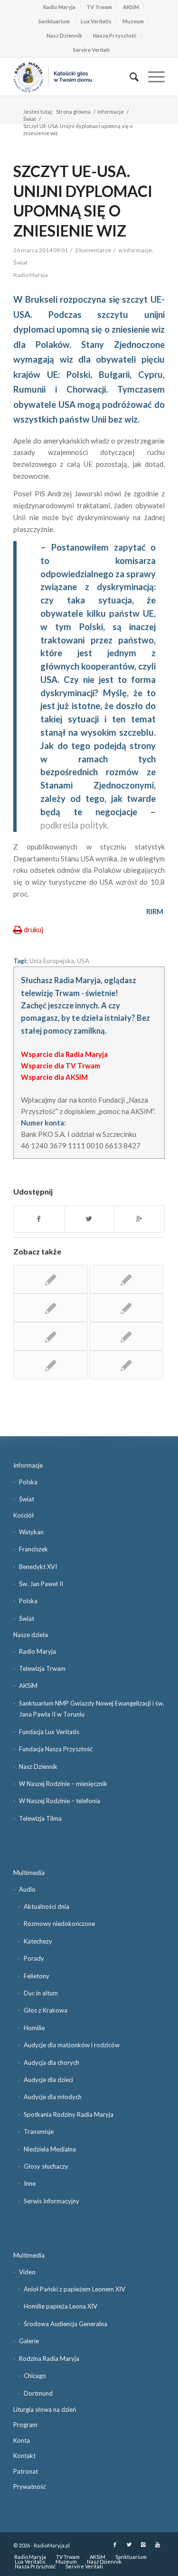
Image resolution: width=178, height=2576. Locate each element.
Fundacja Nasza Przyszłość (56, 1749)
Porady (34, 1958)
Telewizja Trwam (42, 1668)
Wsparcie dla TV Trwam (61, 1066)
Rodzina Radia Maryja (49, 2359)
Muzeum (133, 21)
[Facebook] (115, 2545)
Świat (30, 119)
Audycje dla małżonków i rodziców (72, 2045)
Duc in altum (41, 1993)
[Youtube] (158, 2545)
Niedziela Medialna (50, 2149)
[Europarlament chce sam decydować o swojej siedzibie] (126, 1308)
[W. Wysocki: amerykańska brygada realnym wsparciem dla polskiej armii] (50, 1308)
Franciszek (33, 1549)
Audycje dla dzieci (48, 2080)
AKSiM (131, 7)
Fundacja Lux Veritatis (49, 1732)
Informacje (111, 112)
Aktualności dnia (47, 1906)
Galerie (29, 2341)
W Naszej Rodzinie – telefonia (60, 1801)
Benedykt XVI (38, 1567)
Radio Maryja (59, 7)
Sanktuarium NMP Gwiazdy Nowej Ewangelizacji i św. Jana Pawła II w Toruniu (92, 1709)
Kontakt (24, 2456)
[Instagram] (143, 2545)
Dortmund (38, 2393)
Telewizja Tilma (40, 1818)
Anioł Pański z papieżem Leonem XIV (75, 2289)
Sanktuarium (54, 21)
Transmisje (39, 2132)
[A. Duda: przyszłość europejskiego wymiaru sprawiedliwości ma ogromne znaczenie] (50, 1279)
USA (83, 961)
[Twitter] (129, 2545)
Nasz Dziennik (64, 35)
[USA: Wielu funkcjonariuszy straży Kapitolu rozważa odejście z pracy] (126, 1279)
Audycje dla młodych (53, 2097)
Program (25, 2425)
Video (27, 2272)
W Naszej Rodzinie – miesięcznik (63, 1784)
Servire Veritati (91, 50)
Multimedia (29, 1873)
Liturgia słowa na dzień (45, 2409)
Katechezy (38, 1941)
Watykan (31, 1532)
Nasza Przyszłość (115, 35)
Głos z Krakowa (46, 2010)
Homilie (34, 2028)
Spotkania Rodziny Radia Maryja (69, 2114)
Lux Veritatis (96, 21)
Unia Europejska (52, 961)
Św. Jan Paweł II (41, 1584)
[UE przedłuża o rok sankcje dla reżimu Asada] (50, 1336)
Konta (22, 2440)
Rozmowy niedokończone (59, 1924)
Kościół (23, 1515)
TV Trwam (99, 7)
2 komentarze (93, 250)
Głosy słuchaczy (46, 2166)
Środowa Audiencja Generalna (66, 2324)
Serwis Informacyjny (52, 2201)
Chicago (35, 2376)
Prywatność (30, 2487)
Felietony (37, 1976)
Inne (30, 2183)
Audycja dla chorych (52, 2063)
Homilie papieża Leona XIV (61, 2306)
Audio (27, 1889)
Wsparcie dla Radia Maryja (64, 1054)
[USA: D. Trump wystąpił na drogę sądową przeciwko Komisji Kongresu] (126, 1365)
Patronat (26, 2471)
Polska (28, 1482)
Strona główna (73, 112)
